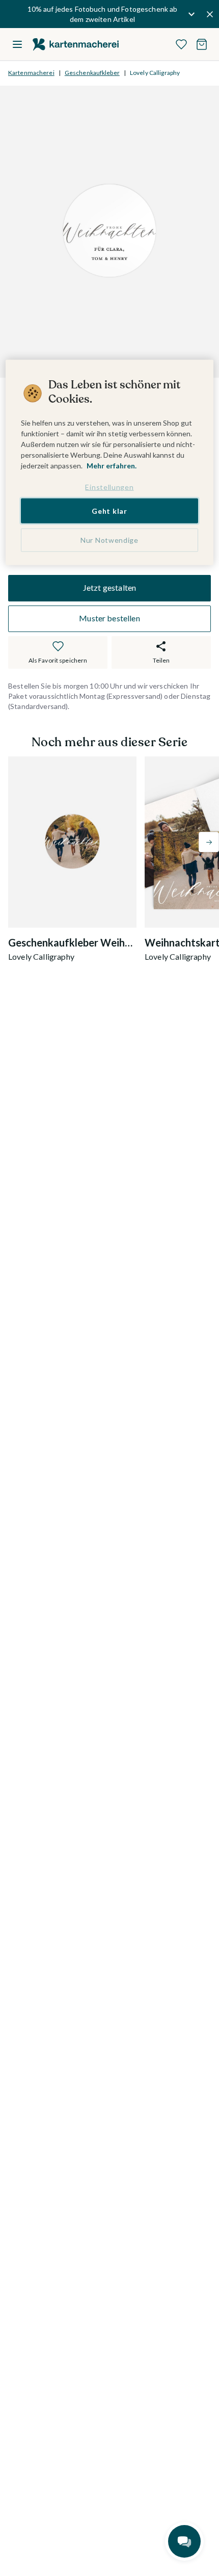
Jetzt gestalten (109, 587)
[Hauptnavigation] (17, 44)
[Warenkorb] (202, 44)
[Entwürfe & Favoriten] (181, 44)
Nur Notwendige (109, 540)
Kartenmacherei (31, 73)
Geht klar (109, 510)
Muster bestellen (109, 618)
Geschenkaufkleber (92, 73)
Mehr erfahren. (112, 466)
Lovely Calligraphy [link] (155, 73)
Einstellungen (109, 487)
